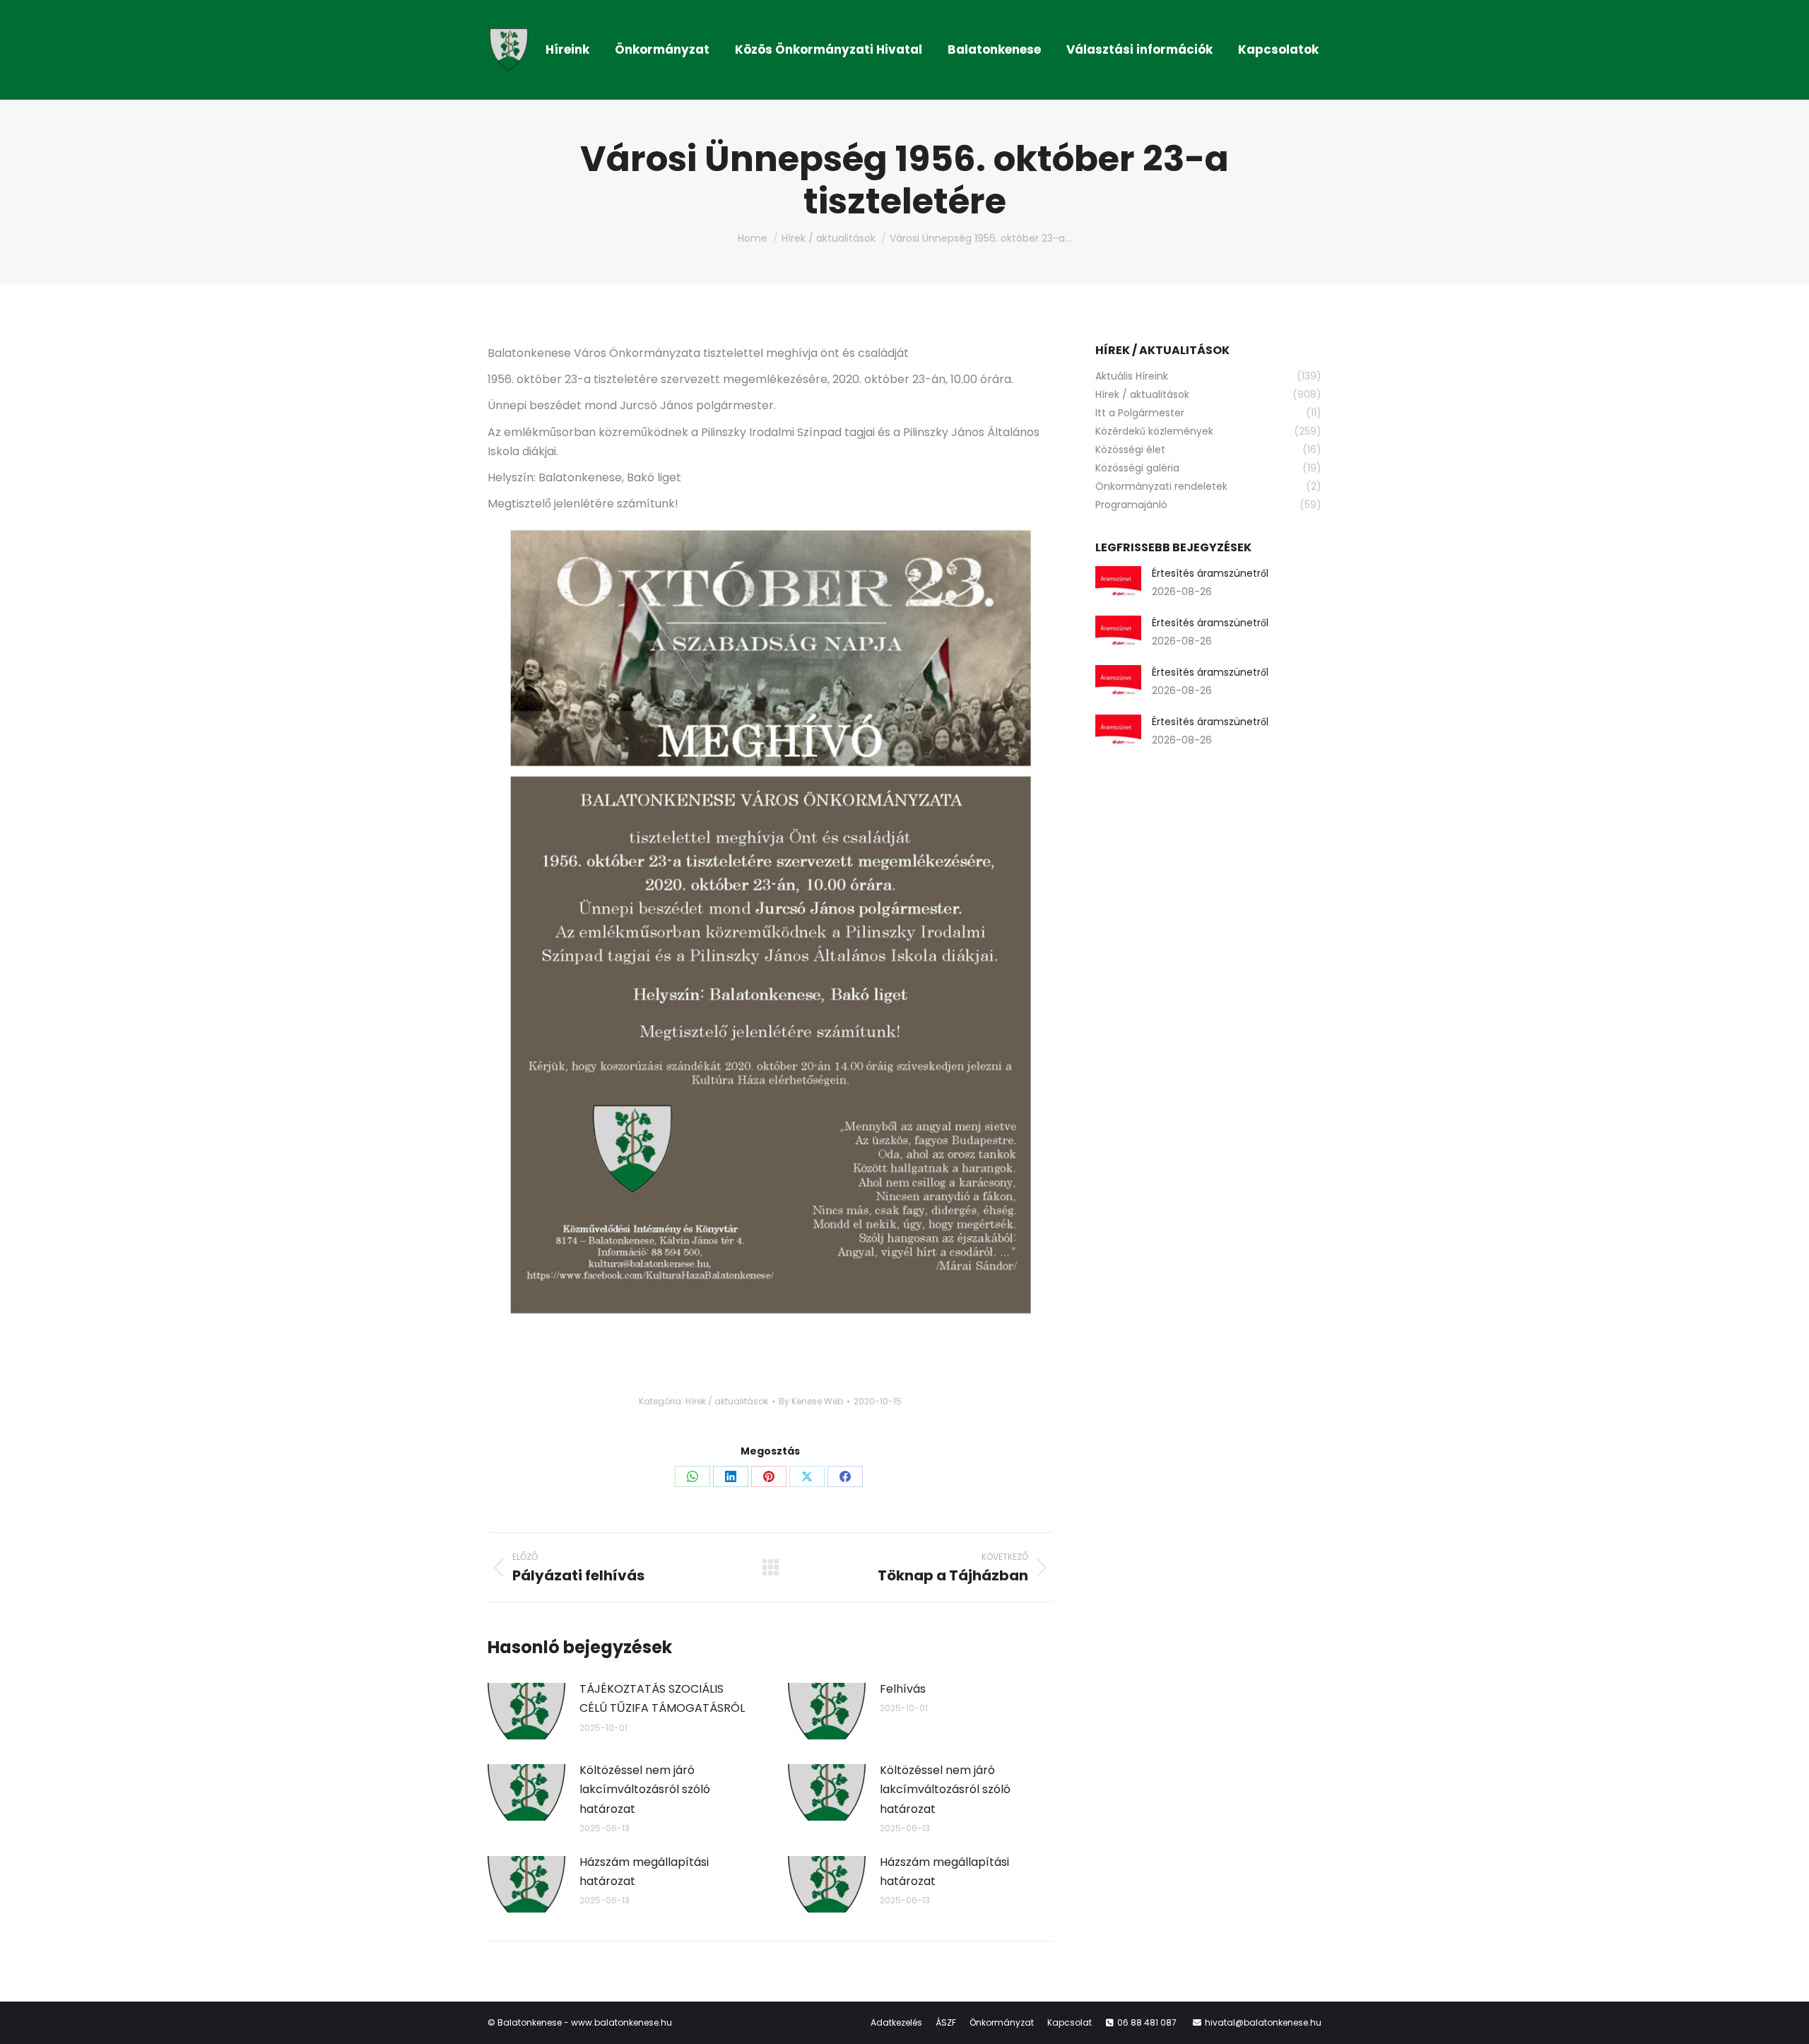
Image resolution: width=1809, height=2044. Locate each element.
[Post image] (526, 1711)
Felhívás (903, 1689)
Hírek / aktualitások (727, 1401)
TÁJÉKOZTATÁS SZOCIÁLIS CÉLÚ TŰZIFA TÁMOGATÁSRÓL (662, 1698)
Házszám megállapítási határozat (644, 1872)
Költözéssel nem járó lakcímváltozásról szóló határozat (645, 1789)
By (811, 1401)
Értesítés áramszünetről (1210, 573)
